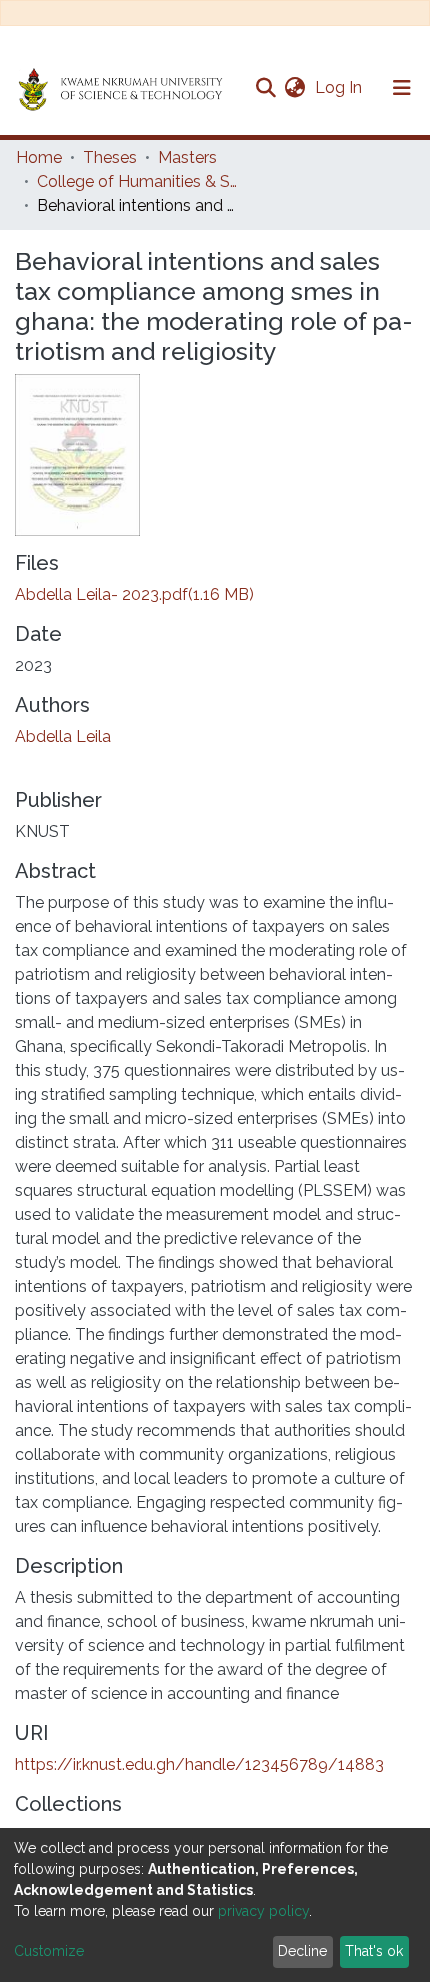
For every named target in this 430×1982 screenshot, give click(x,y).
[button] (294, 88)
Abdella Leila (63, 736)
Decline (302, 1951)
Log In (340, 87)
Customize (49, 1951)
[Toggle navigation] (402, 88)
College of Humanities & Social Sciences (137, 181)
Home (39, 157)
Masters (187, 157)
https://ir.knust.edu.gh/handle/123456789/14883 (199, 1764)
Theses (110, 157)
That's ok (374, 1951)
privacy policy (263, 1911)
